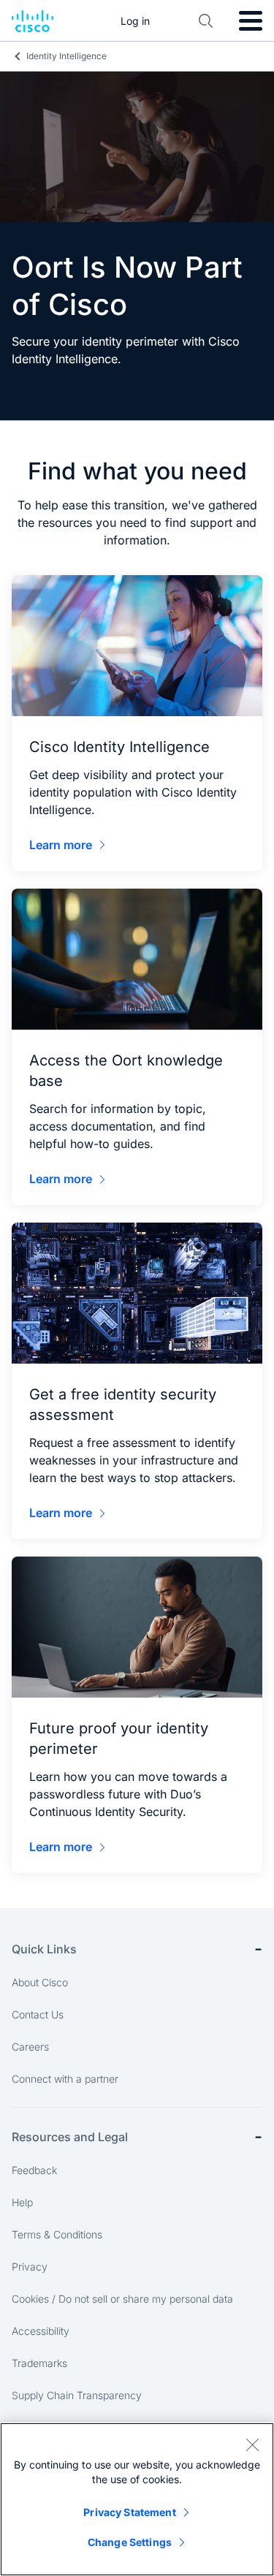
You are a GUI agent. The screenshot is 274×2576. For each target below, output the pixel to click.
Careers (30, 2047)
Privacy (30, 2267)
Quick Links (44, 1949)
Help (22, 2202)
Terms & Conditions (57, 2234)
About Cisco (40, 1982)
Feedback (34, 2170)
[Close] (252, 2444)
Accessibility (41, 2331)
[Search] (206, 21)
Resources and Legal (70, 2137)
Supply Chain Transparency (77, 2395)
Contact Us (38, 2014)
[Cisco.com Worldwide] (33, 21)
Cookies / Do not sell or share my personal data (122, 2299)
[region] (137, 2499)
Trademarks (39, 2363)
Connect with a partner (65, 2079)
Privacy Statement (129, 2512)
